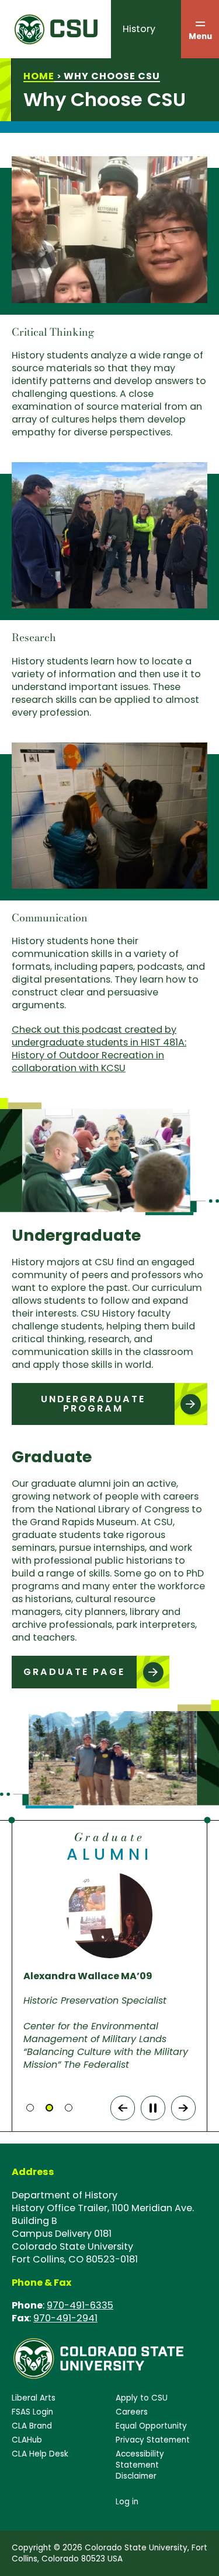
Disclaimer (136, 2476)
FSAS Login (32, 2412)
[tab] (30, 2108)
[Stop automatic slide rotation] (153, 2108)
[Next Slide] (183, 2108)
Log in (127, 2502)
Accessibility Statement (140, 2459)
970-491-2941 (65, 2318)
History (139, 29)
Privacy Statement (153, 2440)
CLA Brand (32, 2426)
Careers (132, 2412)
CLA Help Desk (40, 2454)
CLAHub (27, 2440)
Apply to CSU (142, 2398)
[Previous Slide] (123, 2108)
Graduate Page (74, 1672)
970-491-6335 (80, 2305)
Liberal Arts (34, 2398)
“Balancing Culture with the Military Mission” (106, 2058)
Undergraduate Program (93, 1404)
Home (39, 76)
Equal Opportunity (151, 2426)
